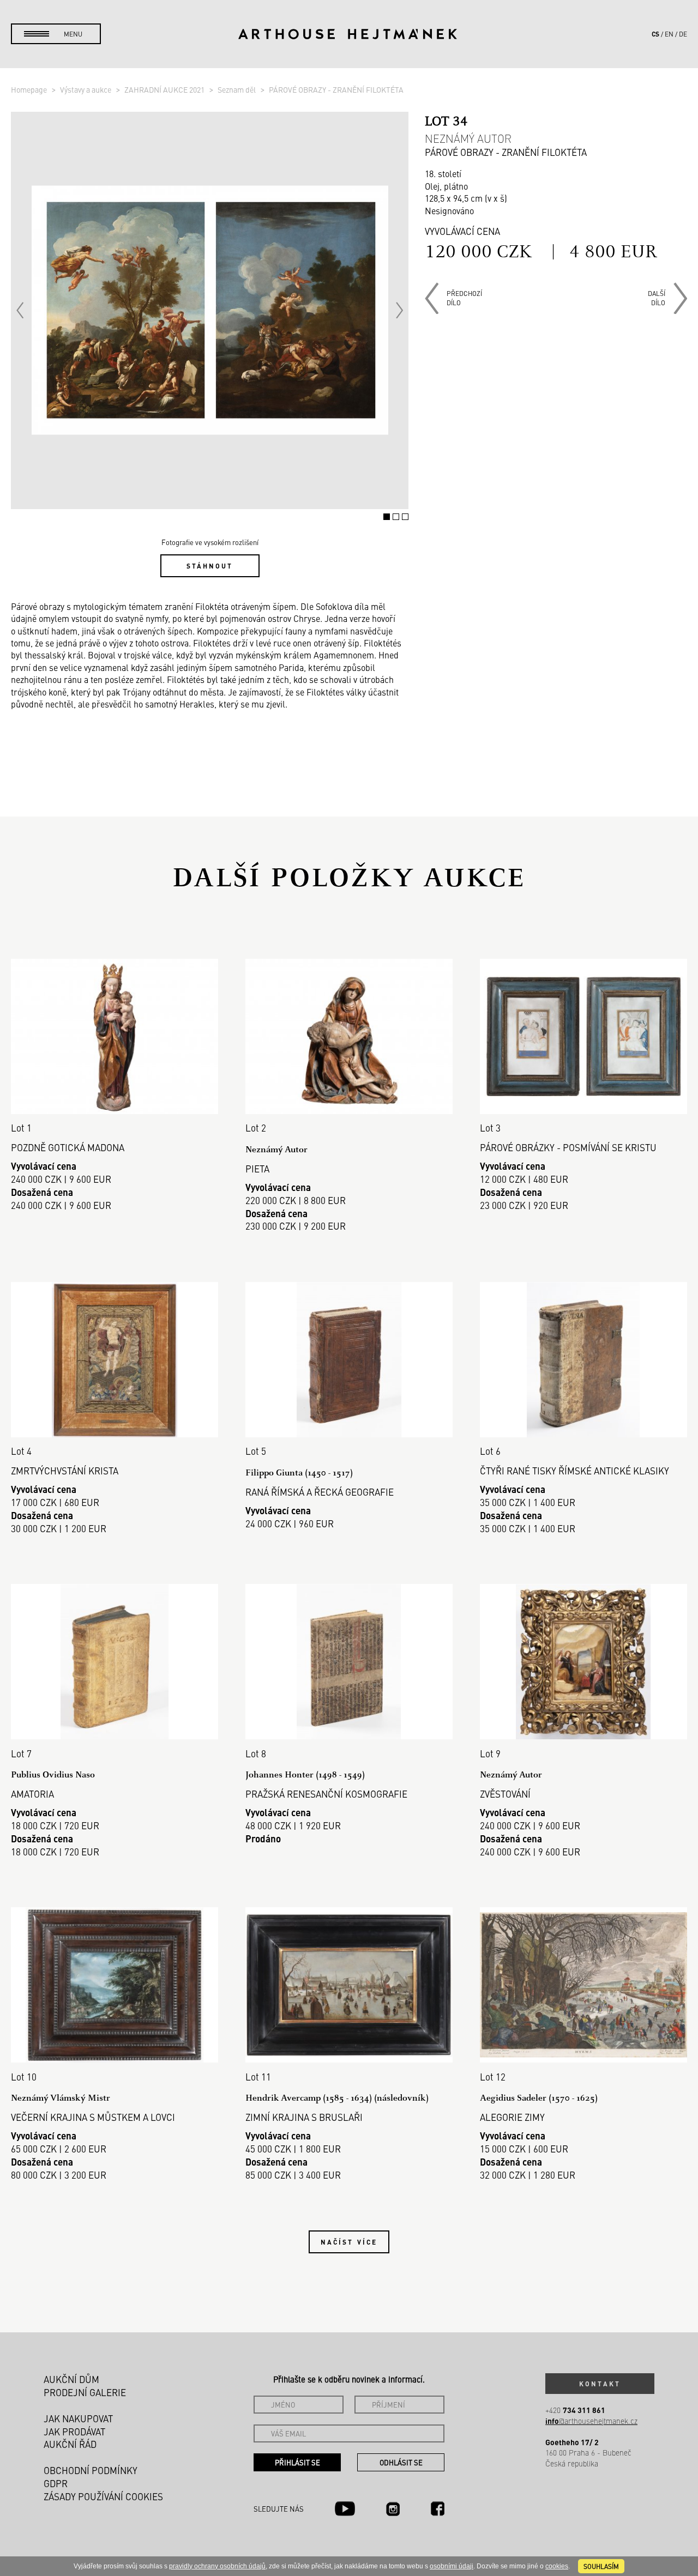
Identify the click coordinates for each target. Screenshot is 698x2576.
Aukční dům (71, 2379)
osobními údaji (452, 2566)
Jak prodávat (74, 2432)
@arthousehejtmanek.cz (591, 2421)
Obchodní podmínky (91, 2470)
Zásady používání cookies (103, 2496)
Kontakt (600, 2384)
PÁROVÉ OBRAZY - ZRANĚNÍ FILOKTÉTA (336, 89)
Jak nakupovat (78, 2418)
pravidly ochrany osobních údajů (217, 2566)
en (669, 34)
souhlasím (601, 2566)
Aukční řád (70, 2444)
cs (655, 34)
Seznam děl (237, 89)
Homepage (30, 89)
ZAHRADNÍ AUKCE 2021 (165, 89)
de (683, 34)
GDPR (56, 2483)
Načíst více (349, 2242)
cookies (557, 2566)
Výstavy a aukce (86, 89)
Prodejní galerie (85, 2392)
